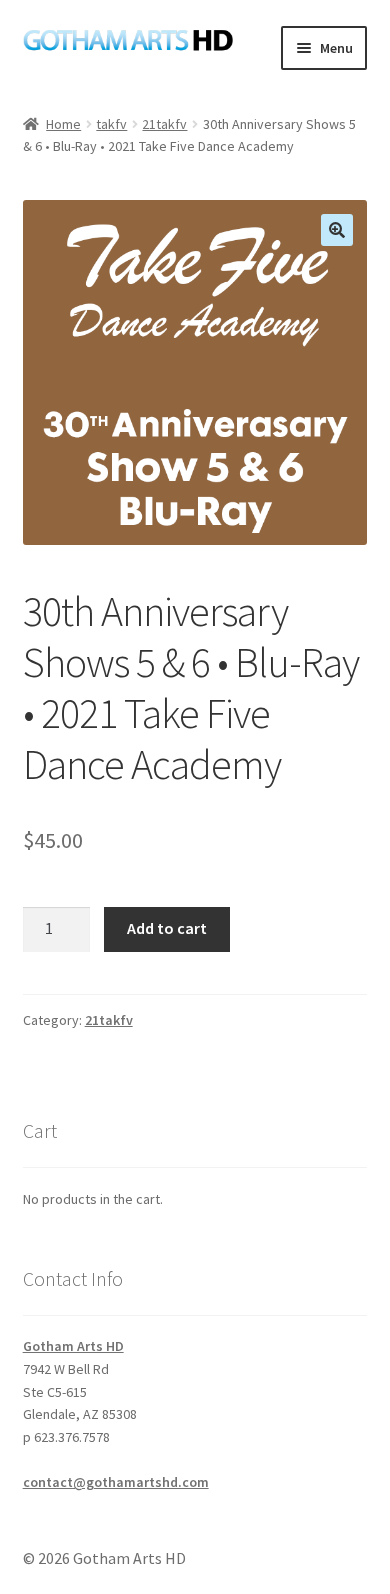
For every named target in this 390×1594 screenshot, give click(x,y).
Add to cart (167, 928)
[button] (337, 230)
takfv (111, 124)
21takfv (164, 124)
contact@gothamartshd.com (116, 1482)
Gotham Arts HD (73, 1346)
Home (63, 124)
